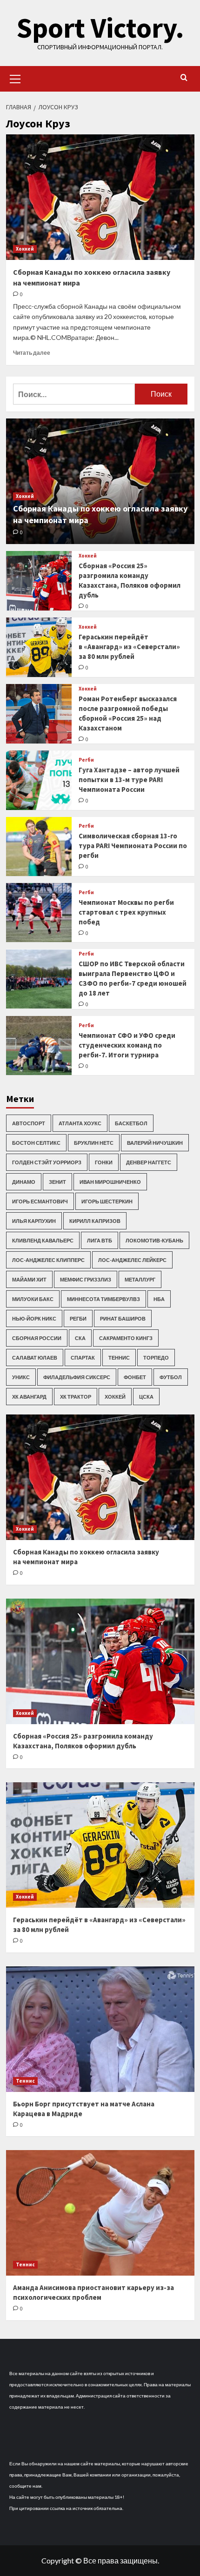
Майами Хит (29, 1279)
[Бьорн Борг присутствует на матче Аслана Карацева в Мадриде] (100, 2029)
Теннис (119, 1358)
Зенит (57, 1182)
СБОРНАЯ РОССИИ (37, 1338)
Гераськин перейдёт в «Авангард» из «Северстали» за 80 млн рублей (129, 647)
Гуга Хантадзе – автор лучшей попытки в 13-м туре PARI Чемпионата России (129, 780)
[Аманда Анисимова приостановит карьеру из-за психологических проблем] (100, 2213)
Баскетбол (131, 1123)
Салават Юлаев (35, 1358)
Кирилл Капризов (95, 1221)
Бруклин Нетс (94, 1143)
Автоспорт (29, 1123)
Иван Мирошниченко (110, 1182)
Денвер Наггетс (149, 1162)
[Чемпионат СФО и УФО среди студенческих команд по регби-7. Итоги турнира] (39, 1046)
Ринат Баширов (123, 1318)
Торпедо (156, 1358)
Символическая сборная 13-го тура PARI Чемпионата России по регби (133, 846)
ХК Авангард (29, 1397)
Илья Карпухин (34, 1221)
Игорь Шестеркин (107, 1201)
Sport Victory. (100, 28)
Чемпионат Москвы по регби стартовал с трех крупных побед (126, 912)
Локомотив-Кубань (154, 1240)
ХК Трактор (76, 1397)
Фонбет (135, 1377)
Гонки (104, 1162)
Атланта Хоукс (80, 1123)
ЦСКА (146, 1397)
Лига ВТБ (100, 1240)
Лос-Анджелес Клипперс (48, 1260)
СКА (80, 1338)
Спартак (83, 1358)
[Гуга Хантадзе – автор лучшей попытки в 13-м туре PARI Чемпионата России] (39, 780)
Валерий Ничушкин (155, 1143)
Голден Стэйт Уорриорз (47, 1162)
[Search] (184, 78)
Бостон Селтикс (36, 1143)
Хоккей (25, 249)
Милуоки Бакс (33, 1299)
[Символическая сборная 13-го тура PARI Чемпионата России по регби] (39, 846)
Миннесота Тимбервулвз (103, 1299)
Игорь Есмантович (40, 1201)
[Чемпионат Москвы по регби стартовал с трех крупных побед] (39, 913)
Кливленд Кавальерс (43, 1240)
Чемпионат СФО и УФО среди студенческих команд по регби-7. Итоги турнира (127, 1045)
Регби (86, 760)
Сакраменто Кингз (126, 1338)
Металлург (140, 1279)
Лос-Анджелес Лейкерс (132, 1260)
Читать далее (32, 353)
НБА (159, 1299)
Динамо (24, 1182)
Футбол (171, 1377)
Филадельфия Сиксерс (77, 1377)
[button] (15, 78)
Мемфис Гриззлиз (86, 1279)
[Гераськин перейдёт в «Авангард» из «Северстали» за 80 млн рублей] (39, 647)
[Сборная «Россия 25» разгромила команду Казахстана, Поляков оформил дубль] (39, 581)
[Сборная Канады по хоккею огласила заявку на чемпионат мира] (100, 197)
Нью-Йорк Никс (34, 1318)
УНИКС (21, 1377)
